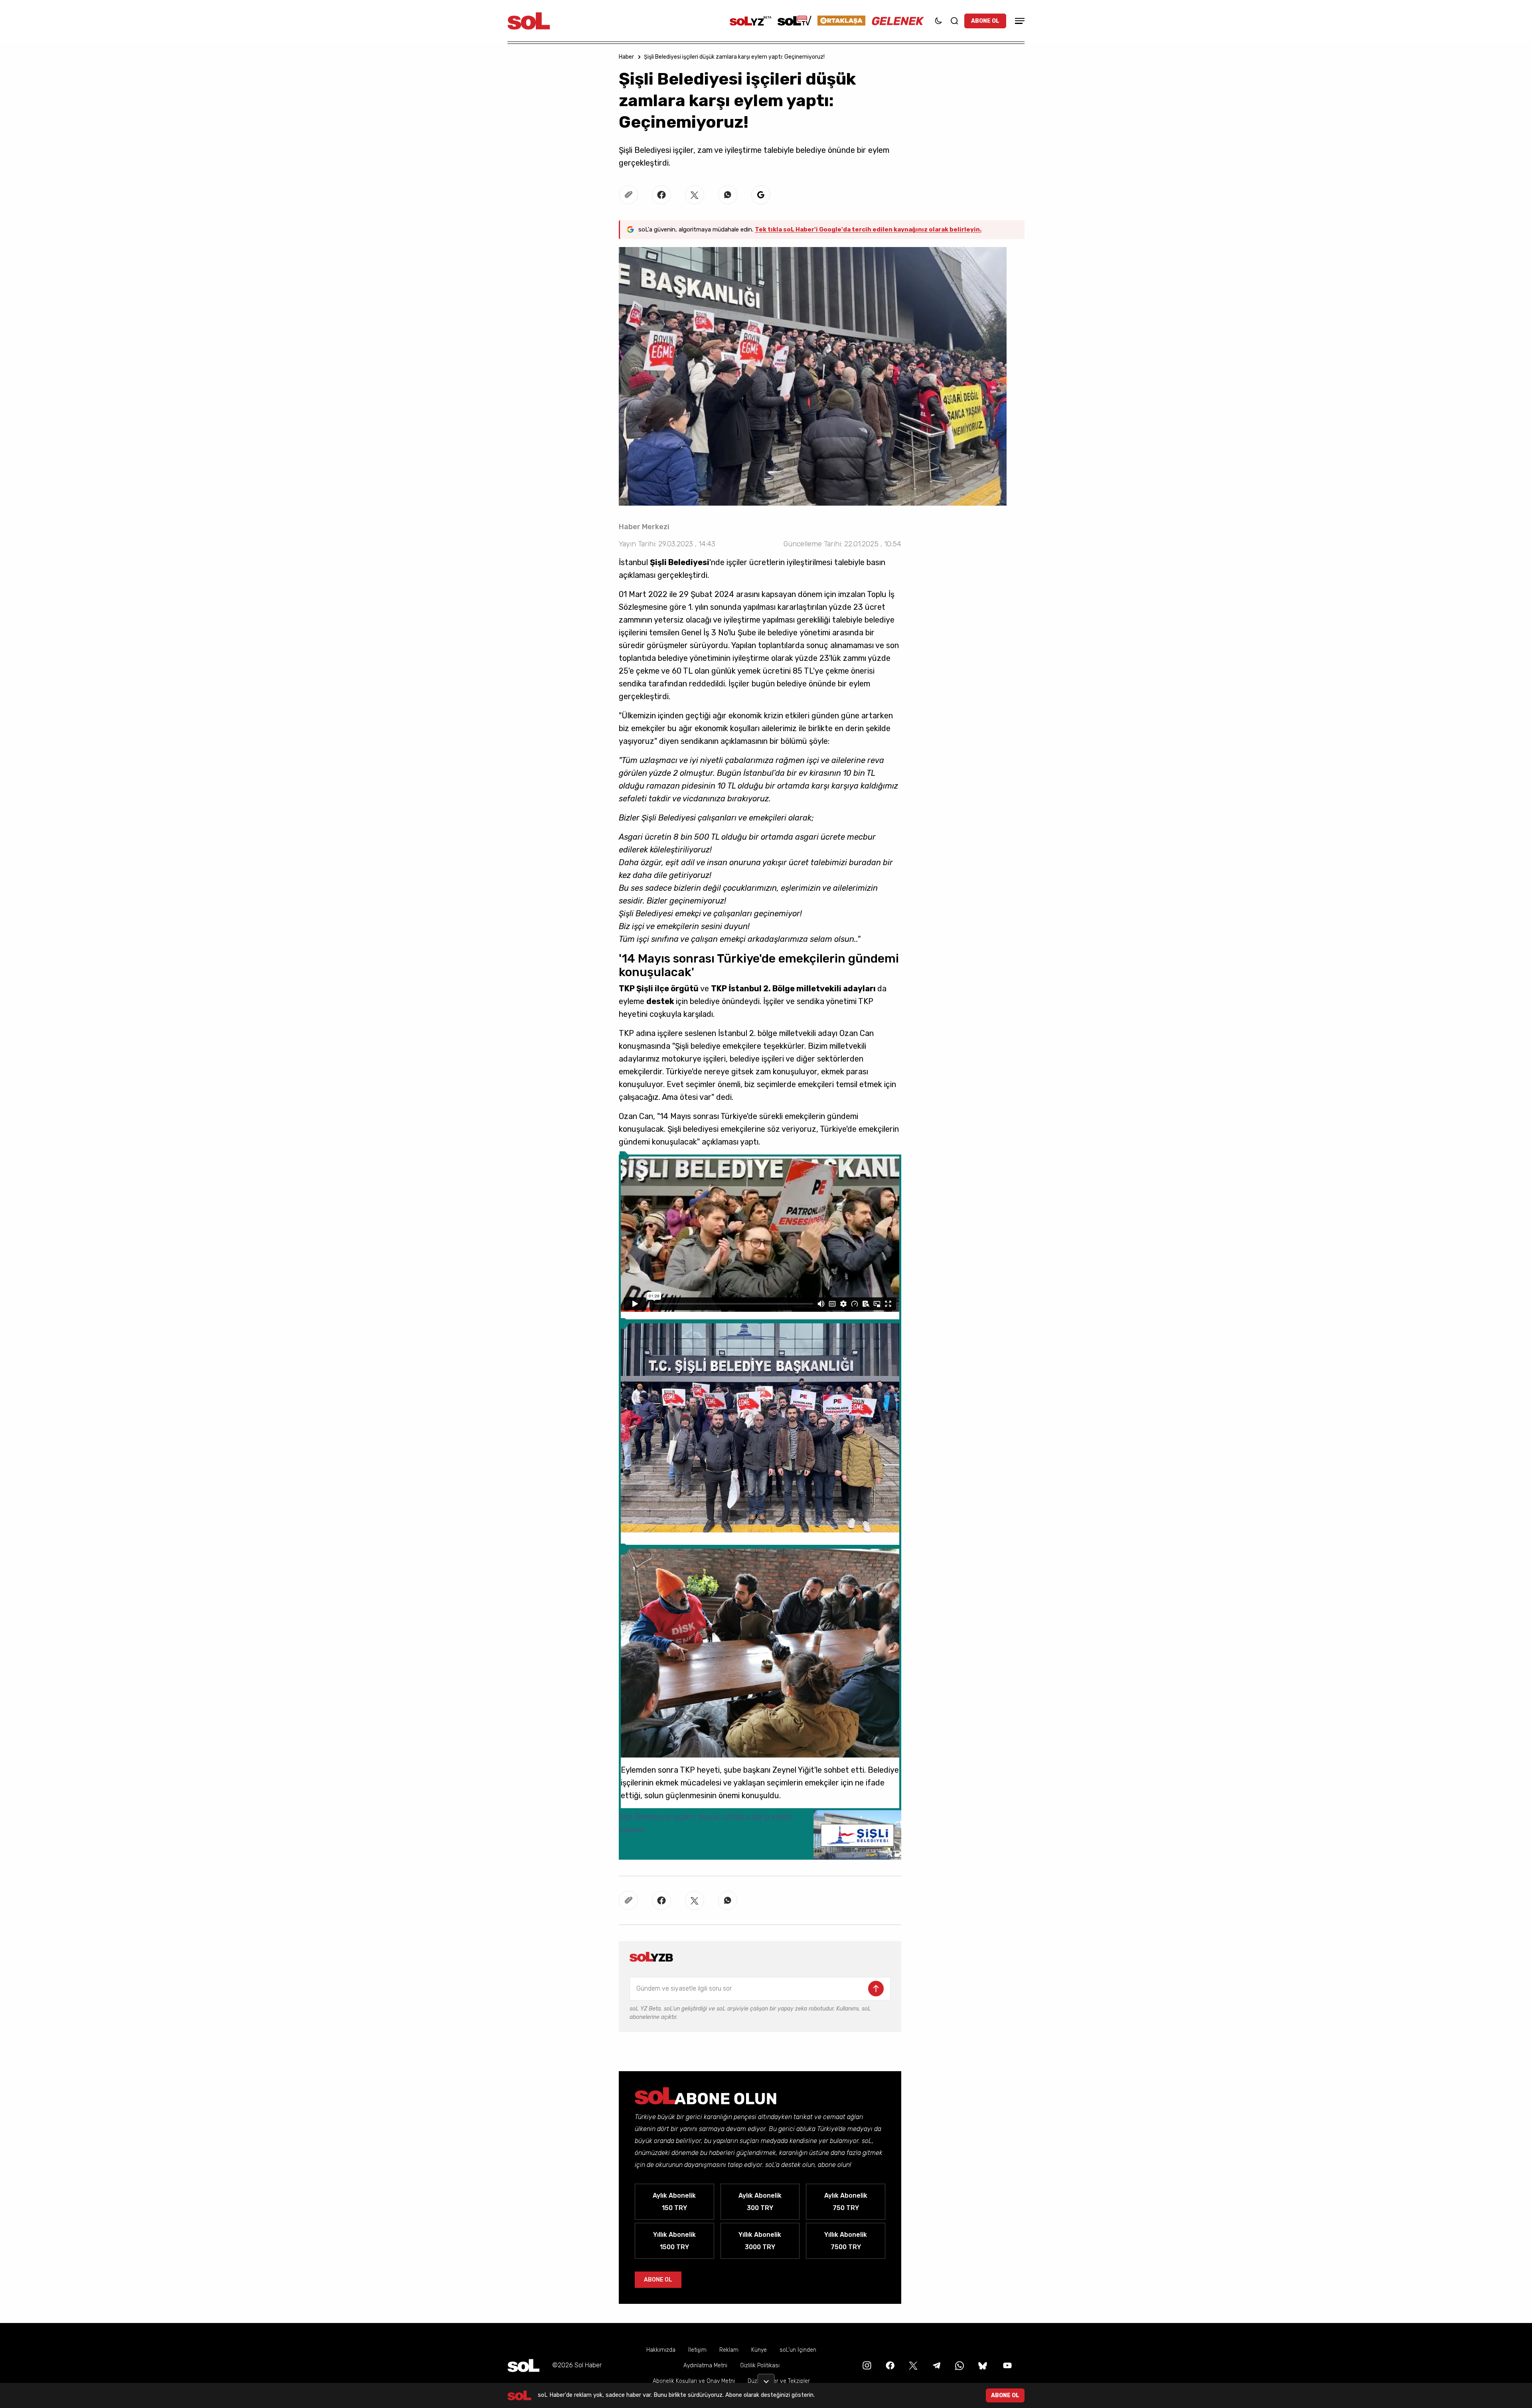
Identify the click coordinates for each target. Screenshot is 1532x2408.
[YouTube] (1007, 2365)
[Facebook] (889, 2365)
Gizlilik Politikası (760, 2365)
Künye (759, 2350)
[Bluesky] (983, 2365)
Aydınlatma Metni (705, 2365)
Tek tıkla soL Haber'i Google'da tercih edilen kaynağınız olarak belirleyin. (868, 229)
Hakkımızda (661, 2350)
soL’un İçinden (798, 2350)
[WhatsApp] (959, 2365)
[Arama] (954, 21)
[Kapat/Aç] (766, 2378)
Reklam (729, 2350)
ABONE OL (985, 21)
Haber (626, 57)
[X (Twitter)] (912, 2365)
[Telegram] (936, 2365)
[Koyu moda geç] (938, 21)
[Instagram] (866, 2365)
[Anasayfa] (523, 2365)
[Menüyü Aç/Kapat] (1019, 21)
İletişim (697, 2350)
